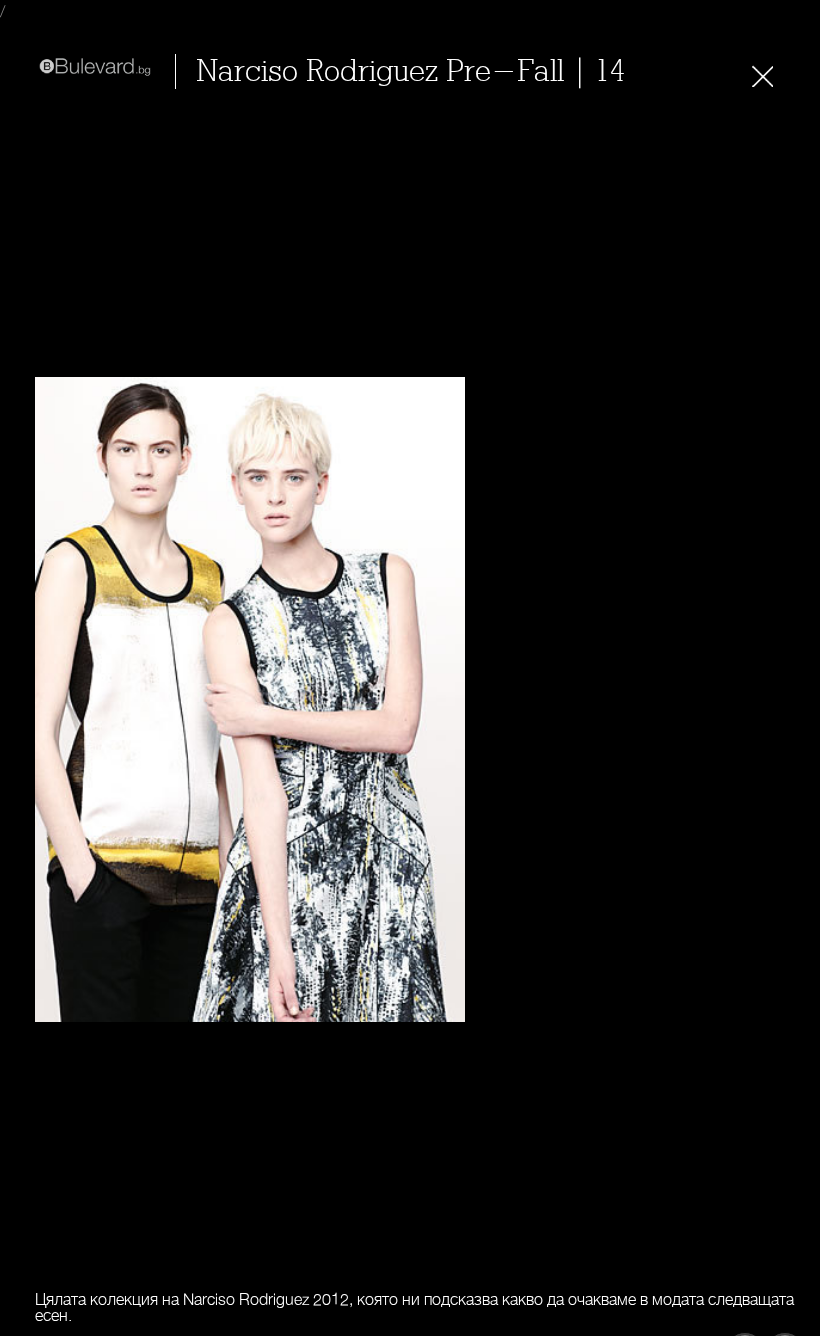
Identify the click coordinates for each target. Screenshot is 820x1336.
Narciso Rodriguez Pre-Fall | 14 (410, 71)
